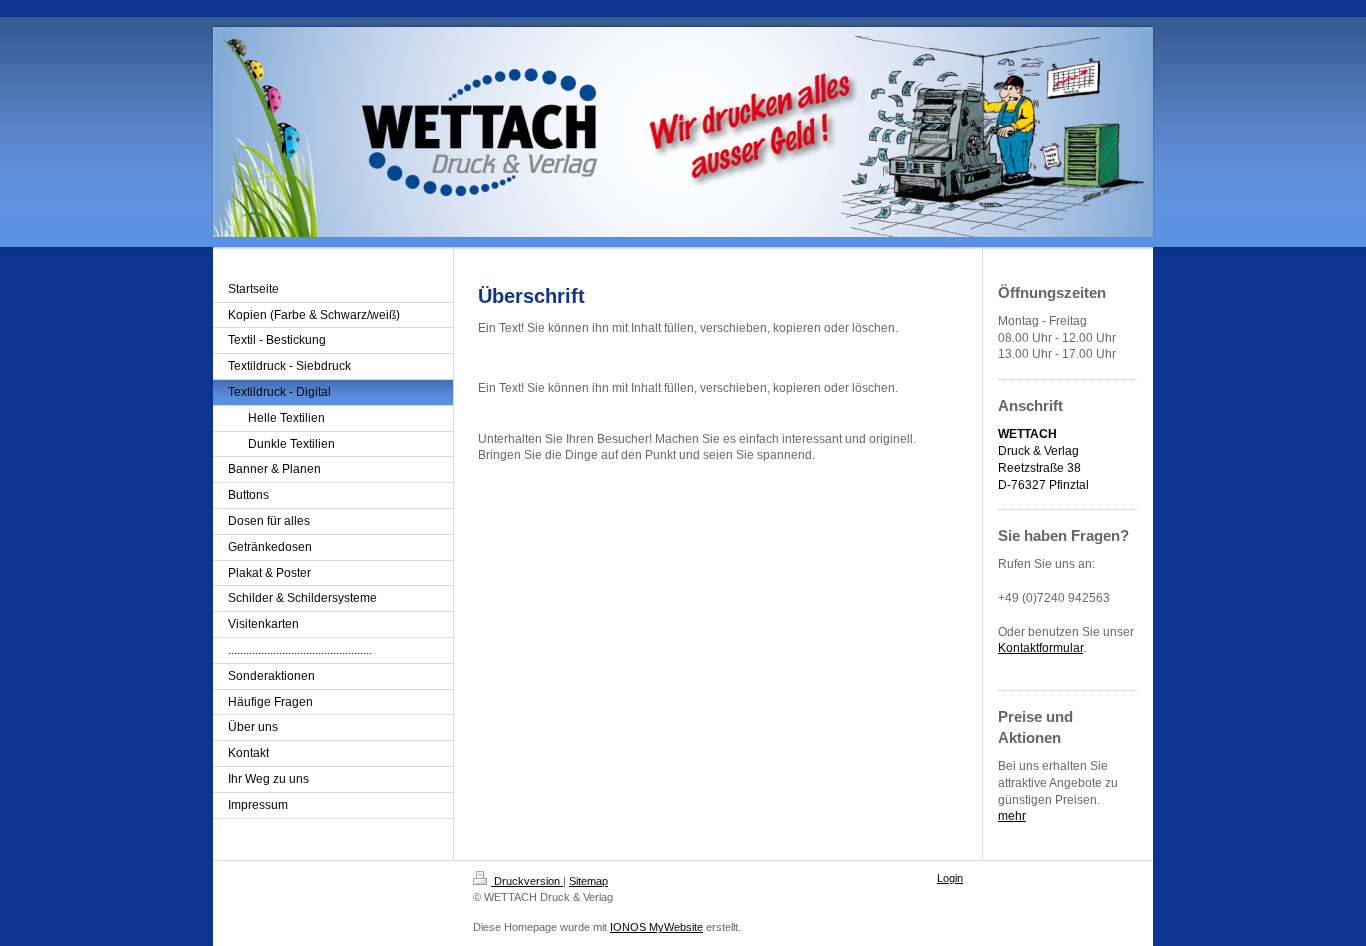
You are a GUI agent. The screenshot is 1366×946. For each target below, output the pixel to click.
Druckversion (527, 881)
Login (950, 878)
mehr (1012, 816)
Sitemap (588, 881)
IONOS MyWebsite (656, 927)
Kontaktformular (1040, 648)
